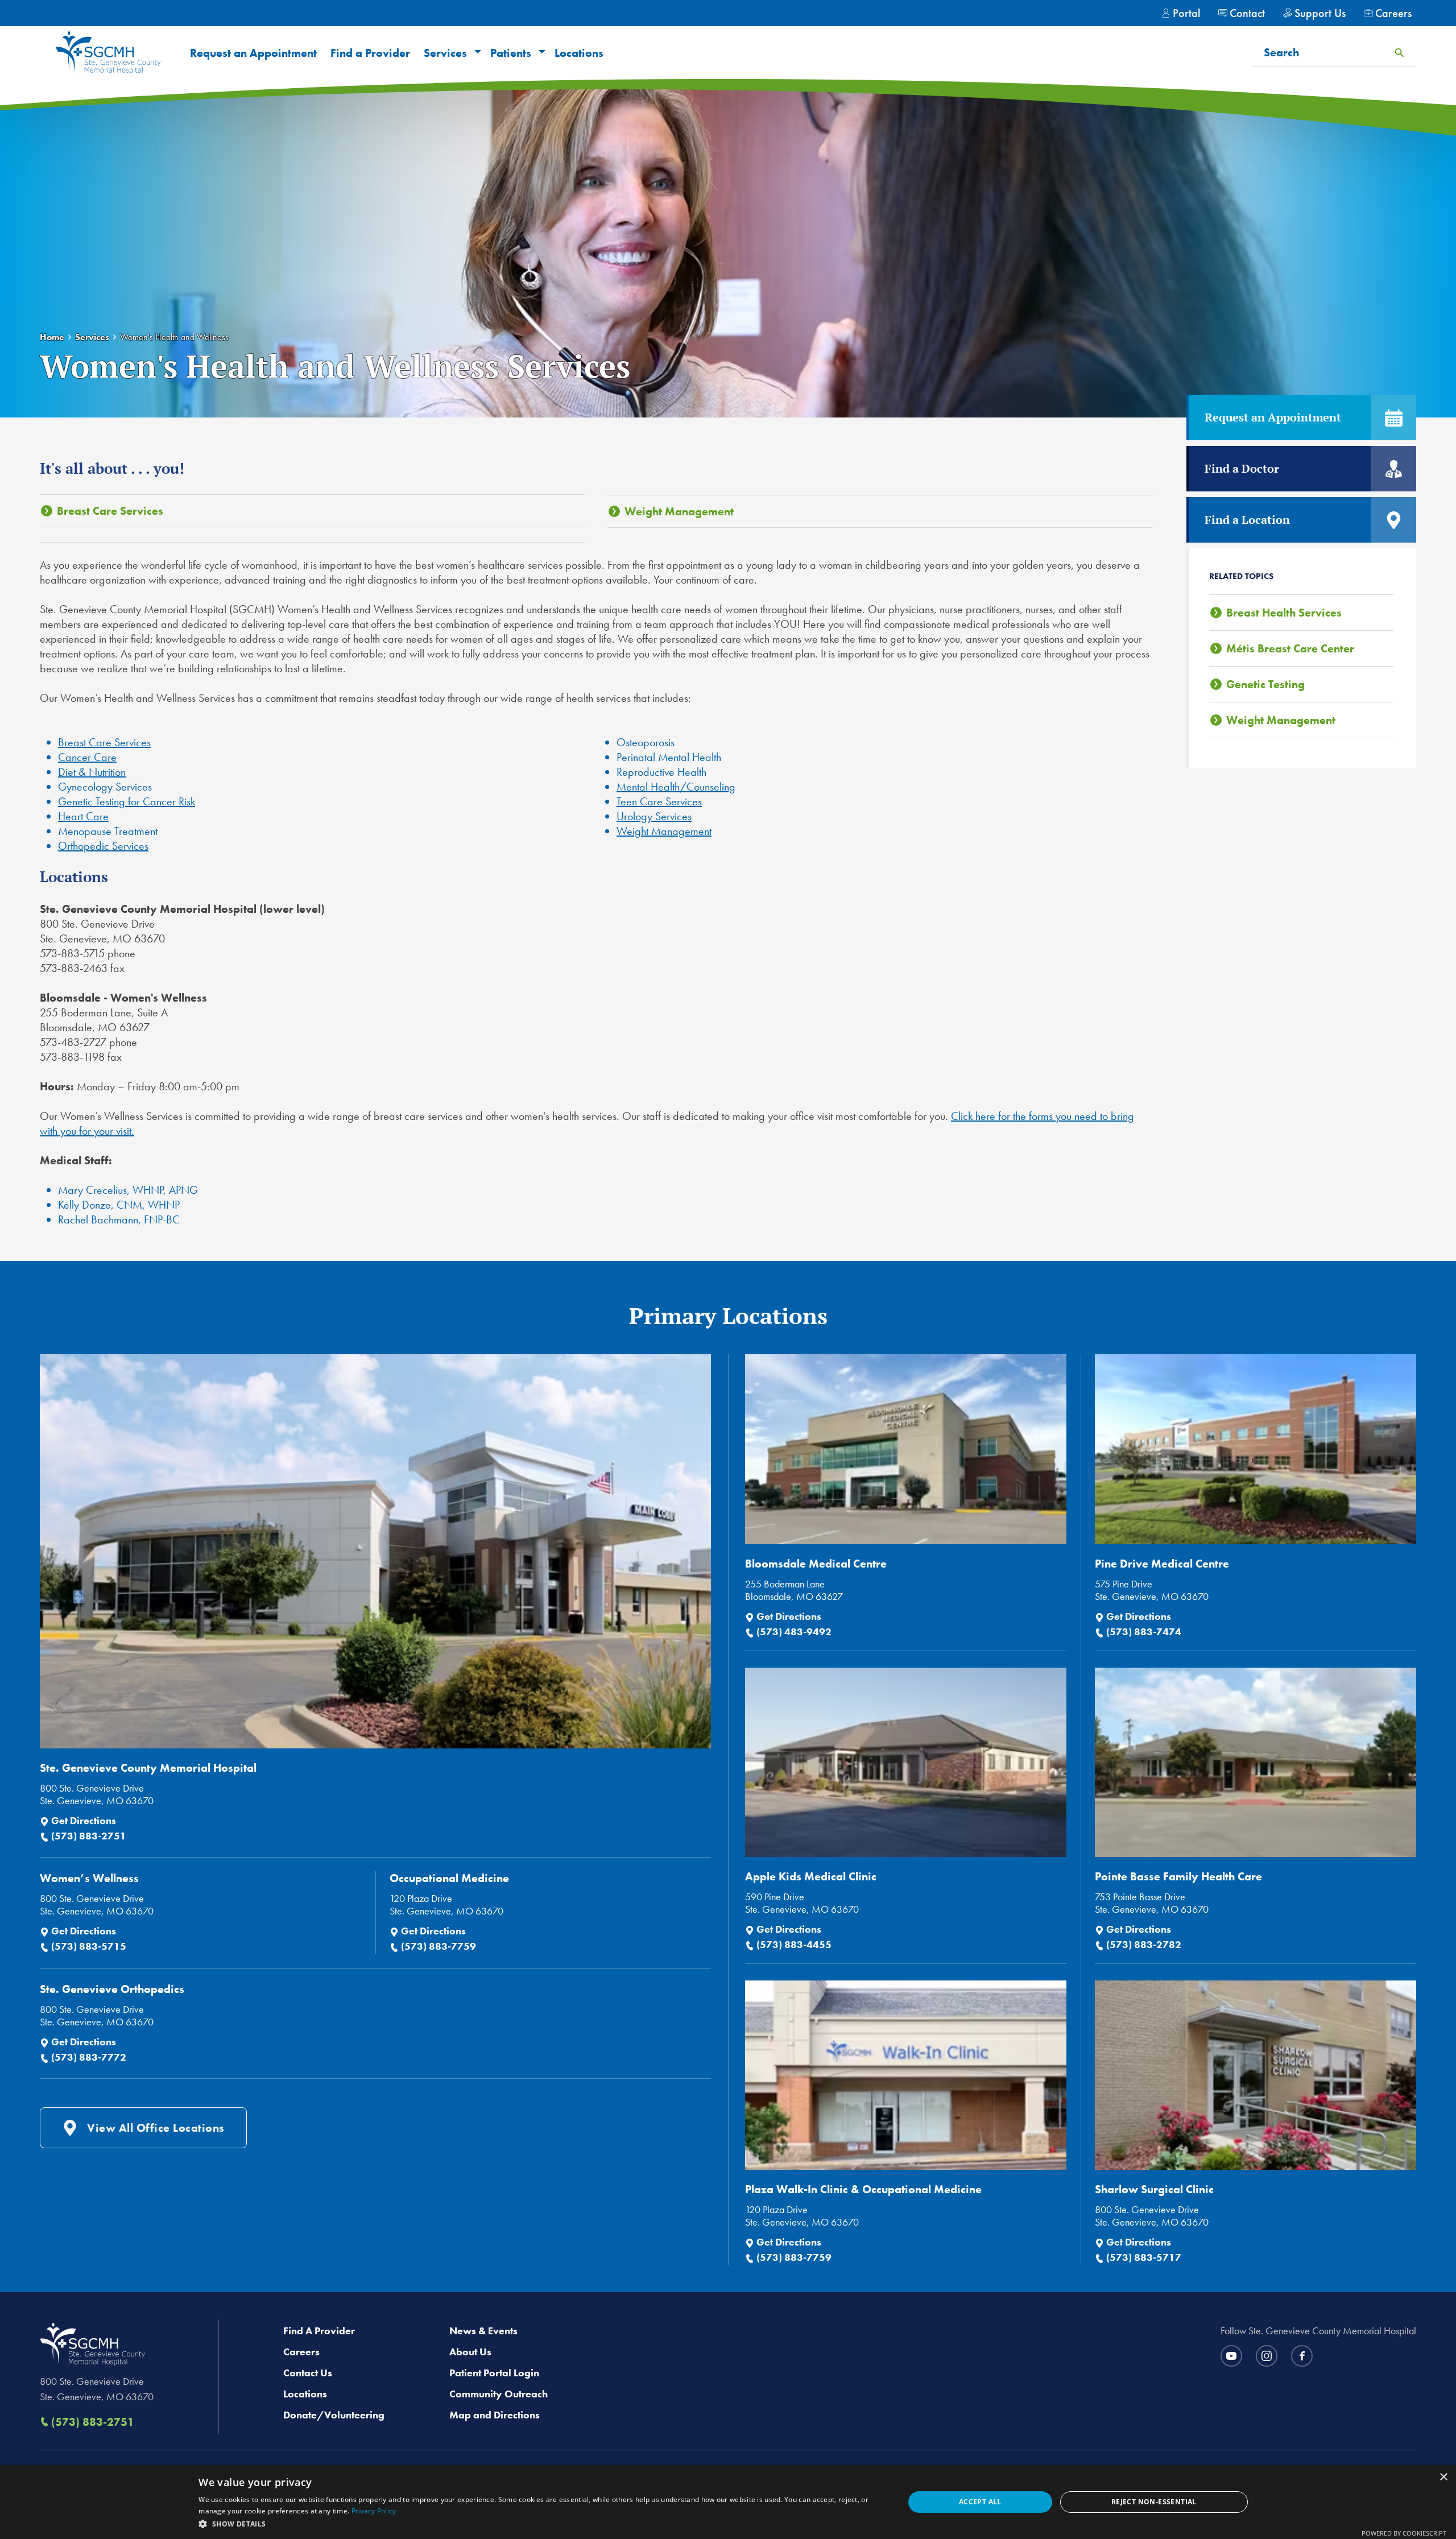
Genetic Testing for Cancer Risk (127, 801)
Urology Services (654, 816)
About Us (470, 2352)
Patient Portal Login (494, 2373)
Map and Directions (495, 2415)
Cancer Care (87, 757)
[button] (476, 53)
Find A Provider (319, 2331)
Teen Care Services (659, 801)
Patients (511, 53)
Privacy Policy (374, 2511)
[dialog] (728, 2502)
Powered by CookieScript (1404, 2533)
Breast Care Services (110, 511)
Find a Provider (370, 53)
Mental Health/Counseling (676, 787)
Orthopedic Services (103, 846)
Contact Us (308, 2373)
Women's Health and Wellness (174, 337)
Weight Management (679, 511)
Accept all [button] (980, 2502)
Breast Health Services (1284, 613)
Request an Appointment (253, 53)
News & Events (483, 2331)
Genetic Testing (1265, 684)
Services (445, 53)
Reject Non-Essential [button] (1154, 2502)
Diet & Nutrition (92, 772)
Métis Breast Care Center (1290, 648)
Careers (301, 2352)
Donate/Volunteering (334, 2415)
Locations (579, 53)
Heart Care (83, 816)
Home (52, 337)
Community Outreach (499, 2394)
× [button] (1443, 2477)
